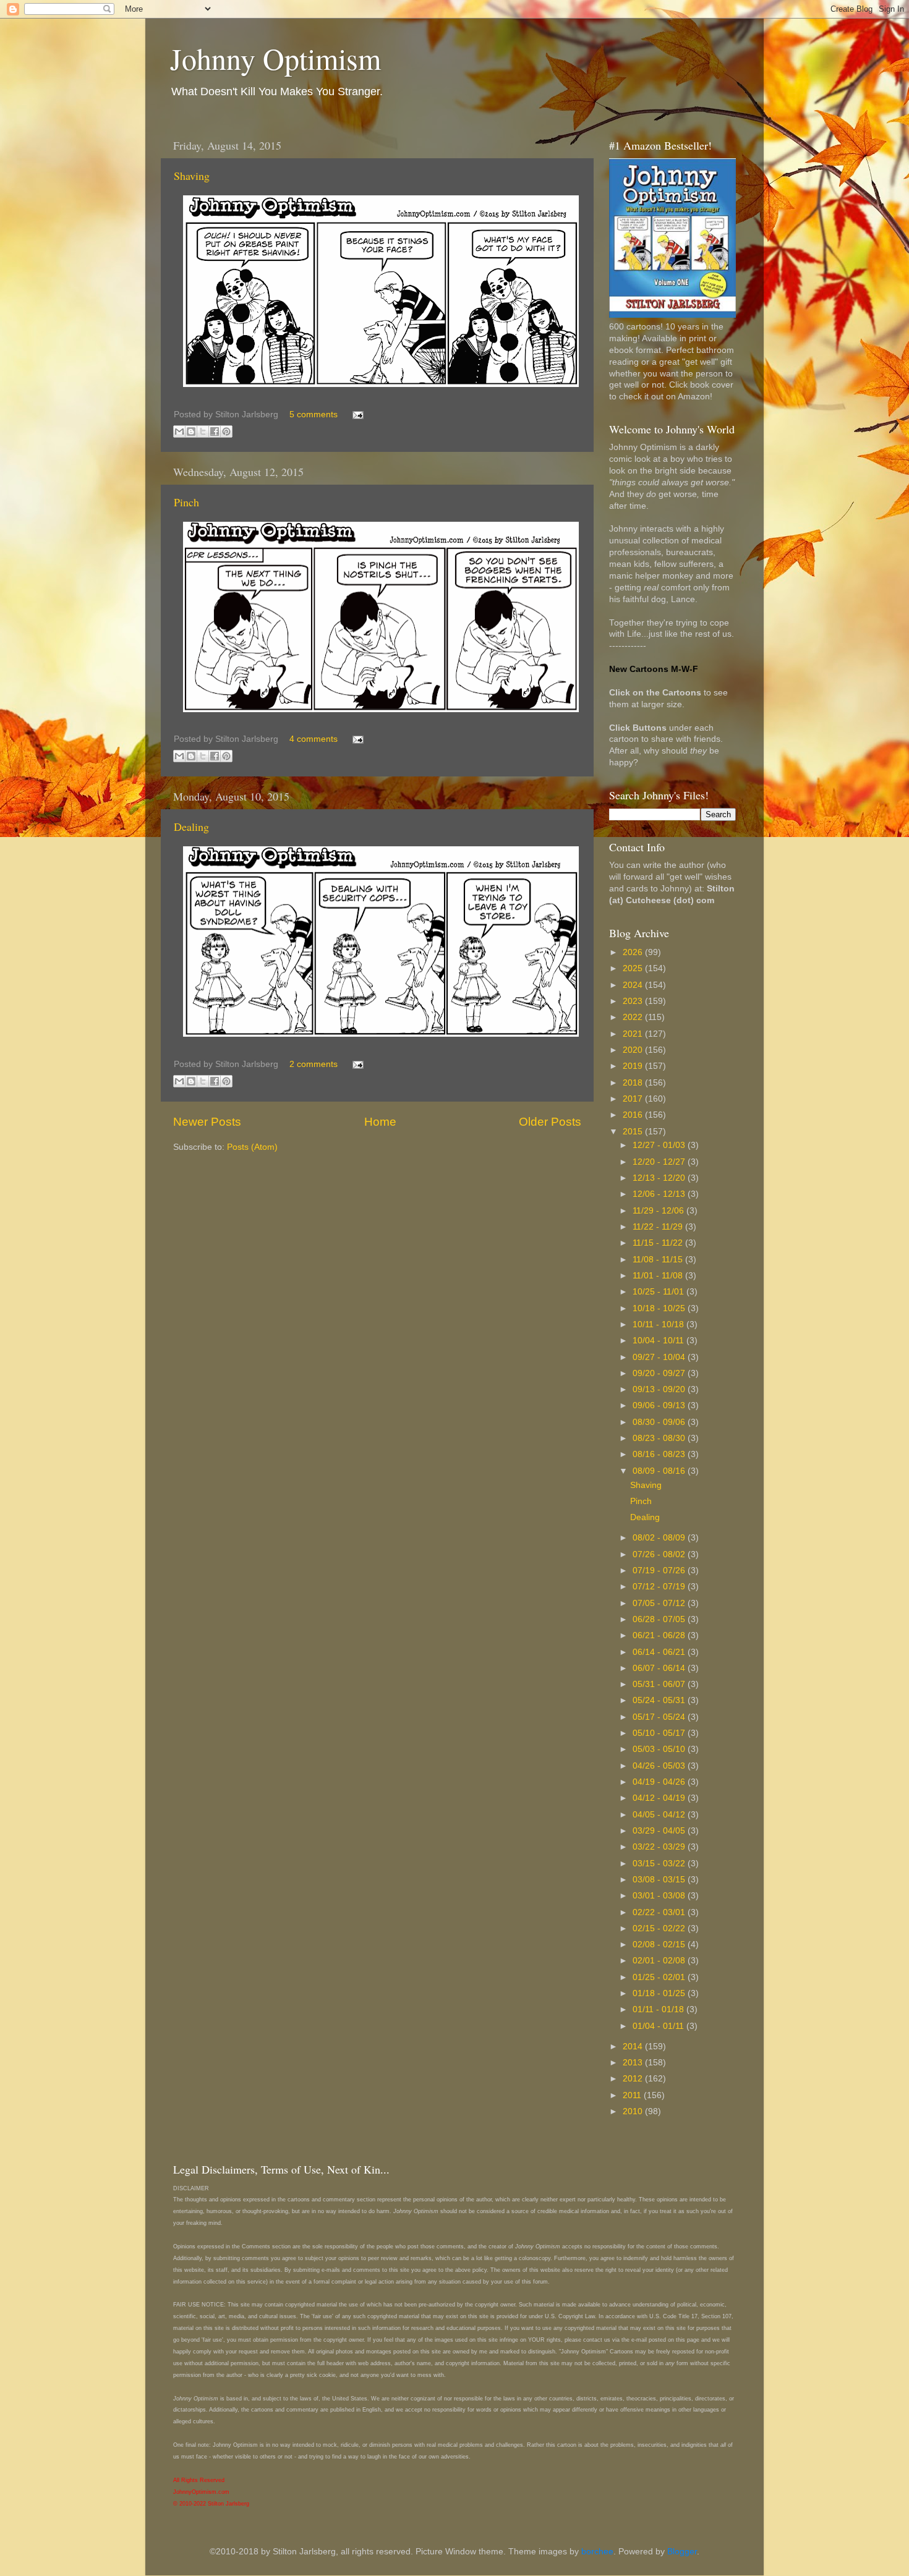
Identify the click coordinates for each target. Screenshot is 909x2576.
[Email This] (179, 431)
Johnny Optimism (275, 58)
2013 (634, 2063)
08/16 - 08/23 (660, 1454)
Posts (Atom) (252, 1147)
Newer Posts (207, 1122)
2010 (634, 2111)
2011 (633, 2095)
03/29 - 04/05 (660, 1831)
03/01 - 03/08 (660, 1896)
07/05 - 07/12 (660, 1603)
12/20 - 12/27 (660, 1162)
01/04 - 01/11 (659, 2026)
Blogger (682, 2552)
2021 (634, 1034)
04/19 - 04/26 (660, 1782)
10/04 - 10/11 (659, 1341)
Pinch (186, 502)
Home (380, 1122)
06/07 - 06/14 (660, 1668)
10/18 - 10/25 (660, 1308)
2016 (634, 1115)
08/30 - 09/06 (660, 1422)
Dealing (191, 827)
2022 (634, 1017)
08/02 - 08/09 (660, 1538)
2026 (634, 952)
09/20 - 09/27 (660, 1373)
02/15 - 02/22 (660, 1928)
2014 (634, 2047)
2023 (634, 1001)
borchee (597, 2552)
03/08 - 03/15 (660, 1880)
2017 (634, 1099)
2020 (634, 1050)
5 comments (314, 414)
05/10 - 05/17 (660, 1733)
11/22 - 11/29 (659, 1227)
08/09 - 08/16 (660, 1471)
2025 (634, 968)
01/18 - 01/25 (660, 1993)
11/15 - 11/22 (659, 1243)
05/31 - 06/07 (660, 1684)
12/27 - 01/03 (660, 1145)
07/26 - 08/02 (660, 1554)
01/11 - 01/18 (659, 2009)
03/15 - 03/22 (660, 1864)
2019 (634, 1066)
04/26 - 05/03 (660, 1766)
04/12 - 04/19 (660, 1798)
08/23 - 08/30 (660, 1438)
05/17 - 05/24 (660, 1717)
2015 (634, 1132)
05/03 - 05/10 (660, 1749)
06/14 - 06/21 (660, 1652)
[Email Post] (356, 414)
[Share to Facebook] (215, 431)
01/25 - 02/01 (660, 1977)
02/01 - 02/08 (660, 1961)
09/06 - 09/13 (660, 1405)
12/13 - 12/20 (660, 1178)
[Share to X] (203, 431)
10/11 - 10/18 (659, 1324)
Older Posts (550, 1122)
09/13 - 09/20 (660, 1389)
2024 (634, 985)
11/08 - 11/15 (659, 1260)
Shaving (192, 176)
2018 (634, 1083)
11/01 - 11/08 (659, 1276)
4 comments (314, 739)
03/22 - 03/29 (660, 1847)
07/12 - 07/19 (660, 1587)
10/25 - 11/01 (659, 1292)
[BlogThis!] (191, 431)
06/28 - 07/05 (660, 1619)
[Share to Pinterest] (226, 431)
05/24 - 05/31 (660, 1700)
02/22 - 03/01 (660, 1912)
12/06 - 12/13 (660, 1194)
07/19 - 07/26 (660, 1571)
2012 (634, 2079)
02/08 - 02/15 (660, 1945)
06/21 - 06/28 (660, 1635)
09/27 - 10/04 (660, 1357)
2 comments (314, 1064)
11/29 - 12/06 (659, 1211)
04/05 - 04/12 (660, 1815)
